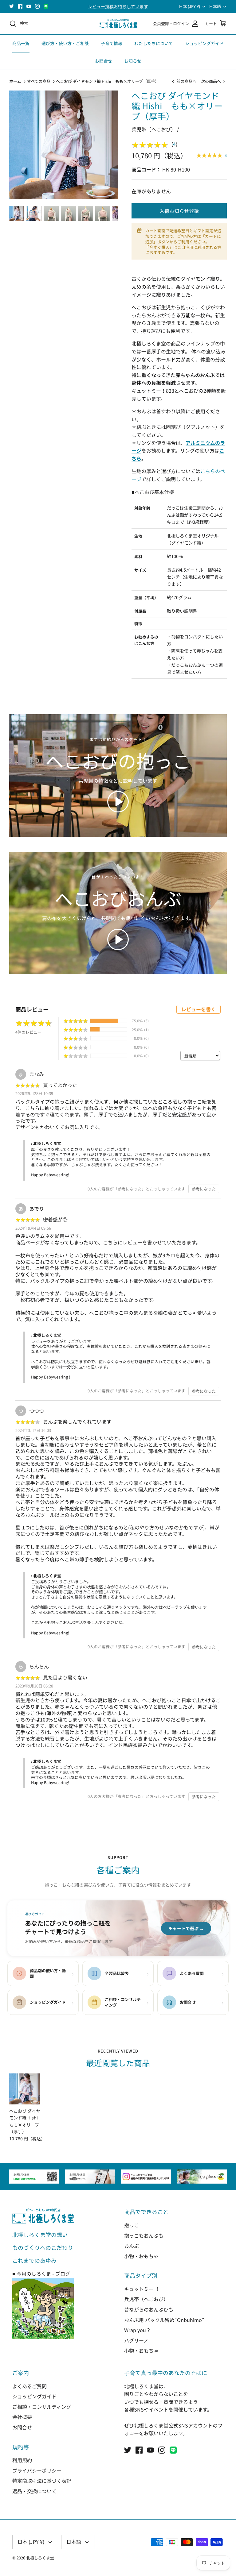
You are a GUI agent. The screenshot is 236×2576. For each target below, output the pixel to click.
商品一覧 (21, 43)
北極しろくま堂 (40, 2558)
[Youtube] (29, 6)
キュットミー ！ (142, 2289)
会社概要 (22, 2417)
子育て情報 (112, 43)
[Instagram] (37, 6)
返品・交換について (34, 2491)
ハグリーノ (136, 2340)
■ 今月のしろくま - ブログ (41, 2273)
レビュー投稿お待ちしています (118, 6)
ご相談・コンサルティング (42, 2407)
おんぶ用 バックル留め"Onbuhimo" (164, 2320)
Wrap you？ (138, 2330)
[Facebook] (20, 6)
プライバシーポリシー (37, 2470)
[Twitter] (12, 6)
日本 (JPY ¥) (189, 6)
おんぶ (132, 2246)
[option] (64, 145)
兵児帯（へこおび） (146, 2299)
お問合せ (104, 61)
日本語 (215, 6)
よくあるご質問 (29, 2386)
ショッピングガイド (204, 43)
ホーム (15, 81)
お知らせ (133, 61)
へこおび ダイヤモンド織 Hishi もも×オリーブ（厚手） (107, 81)
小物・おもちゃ (141, 2256)
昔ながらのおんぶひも (149, 2309)
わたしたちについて (154, 43)
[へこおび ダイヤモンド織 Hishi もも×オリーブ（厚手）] (25, 2089)
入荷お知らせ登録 (179, 211)
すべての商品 (39, 81)
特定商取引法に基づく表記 (42, 2481)
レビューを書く (199, 1009)
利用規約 (22, 2460)
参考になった (204, 1189)
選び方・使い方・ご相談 (65, 43)
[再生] (118, 802)
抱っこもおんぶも (144, 2235)
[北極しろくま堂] (118, 24)
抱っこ (132, 2225)
